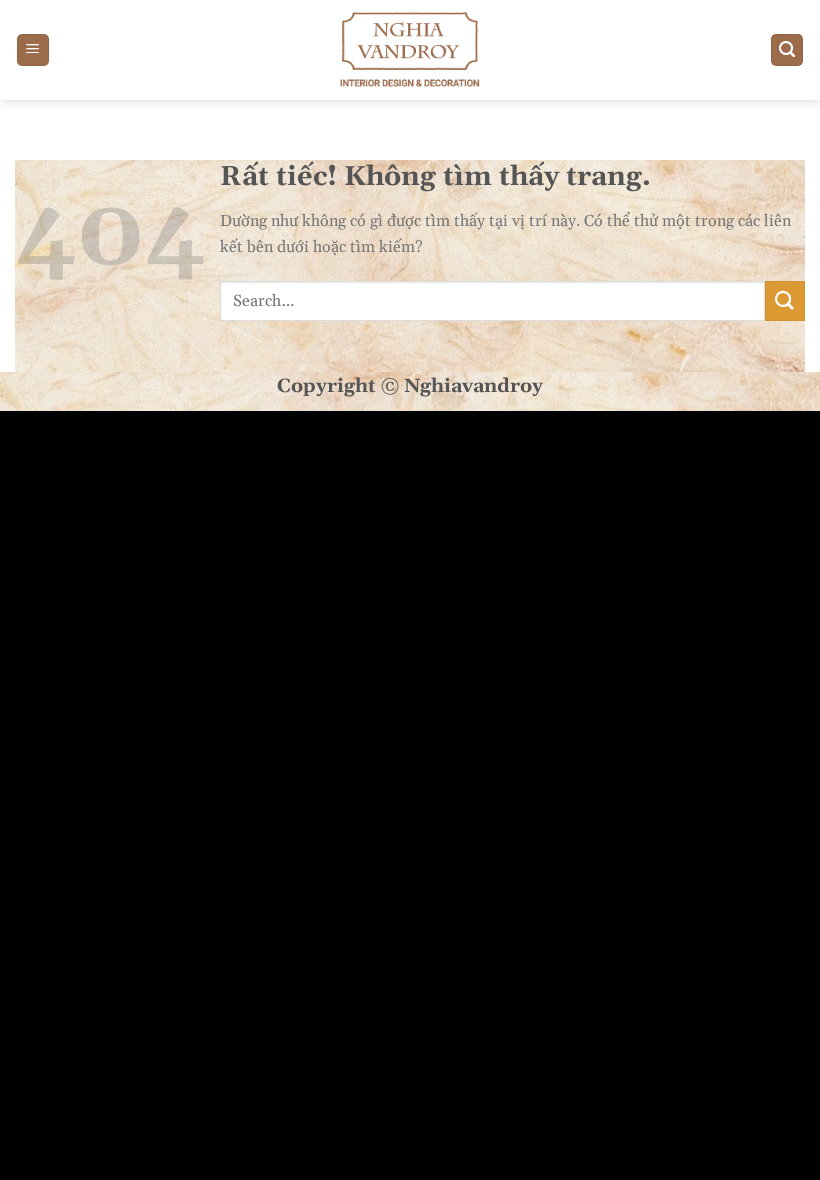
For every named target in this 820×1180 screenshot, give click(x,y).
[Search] (787, 50)
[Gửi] (785, 300)
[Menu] (33, 50)
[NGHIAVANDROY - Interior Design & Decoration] (410, 50)
